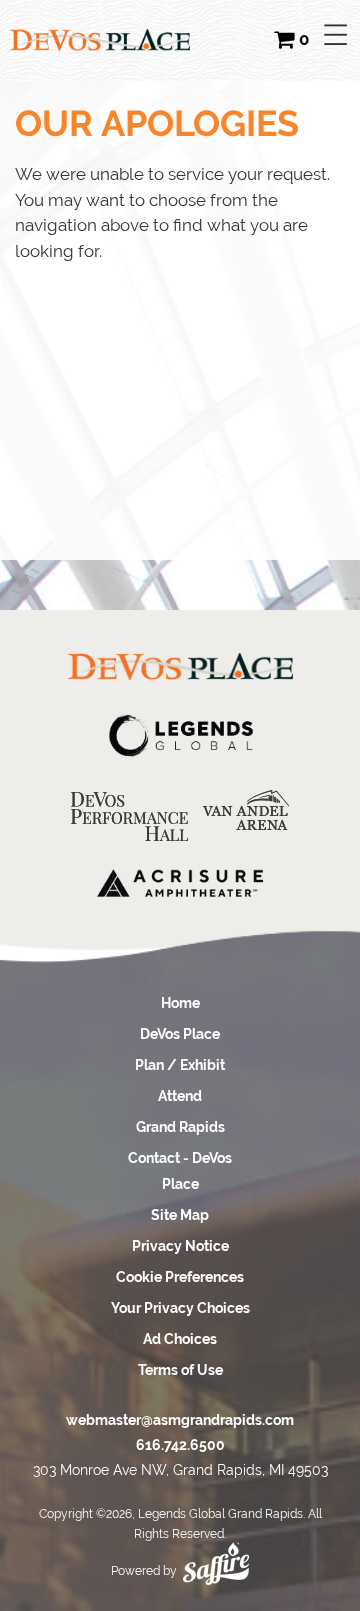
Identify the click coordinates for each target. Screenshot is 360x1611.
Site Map (180, 1215)
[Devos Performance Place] (129, 816)
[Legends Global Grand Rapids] (100, 40)
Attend (180, 1096)
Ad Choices (180, 1339)
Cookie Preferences (180, 1277)
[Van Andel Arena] (246, 810)
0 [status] (304, 39)
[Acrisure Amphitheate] (180, 882)
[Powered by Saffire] (216, 1556)
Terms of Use (180, 1370)
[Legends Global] (180, 736)
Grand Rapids (180, 1127)
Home (180, 1003)
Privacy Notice (180, 1246)
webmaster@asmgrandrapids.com (180, 1420)
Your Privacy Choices (180, 1308)
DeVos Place (180, 1034)
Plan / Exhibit (180, 1065)
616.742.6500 (180, 1445)
